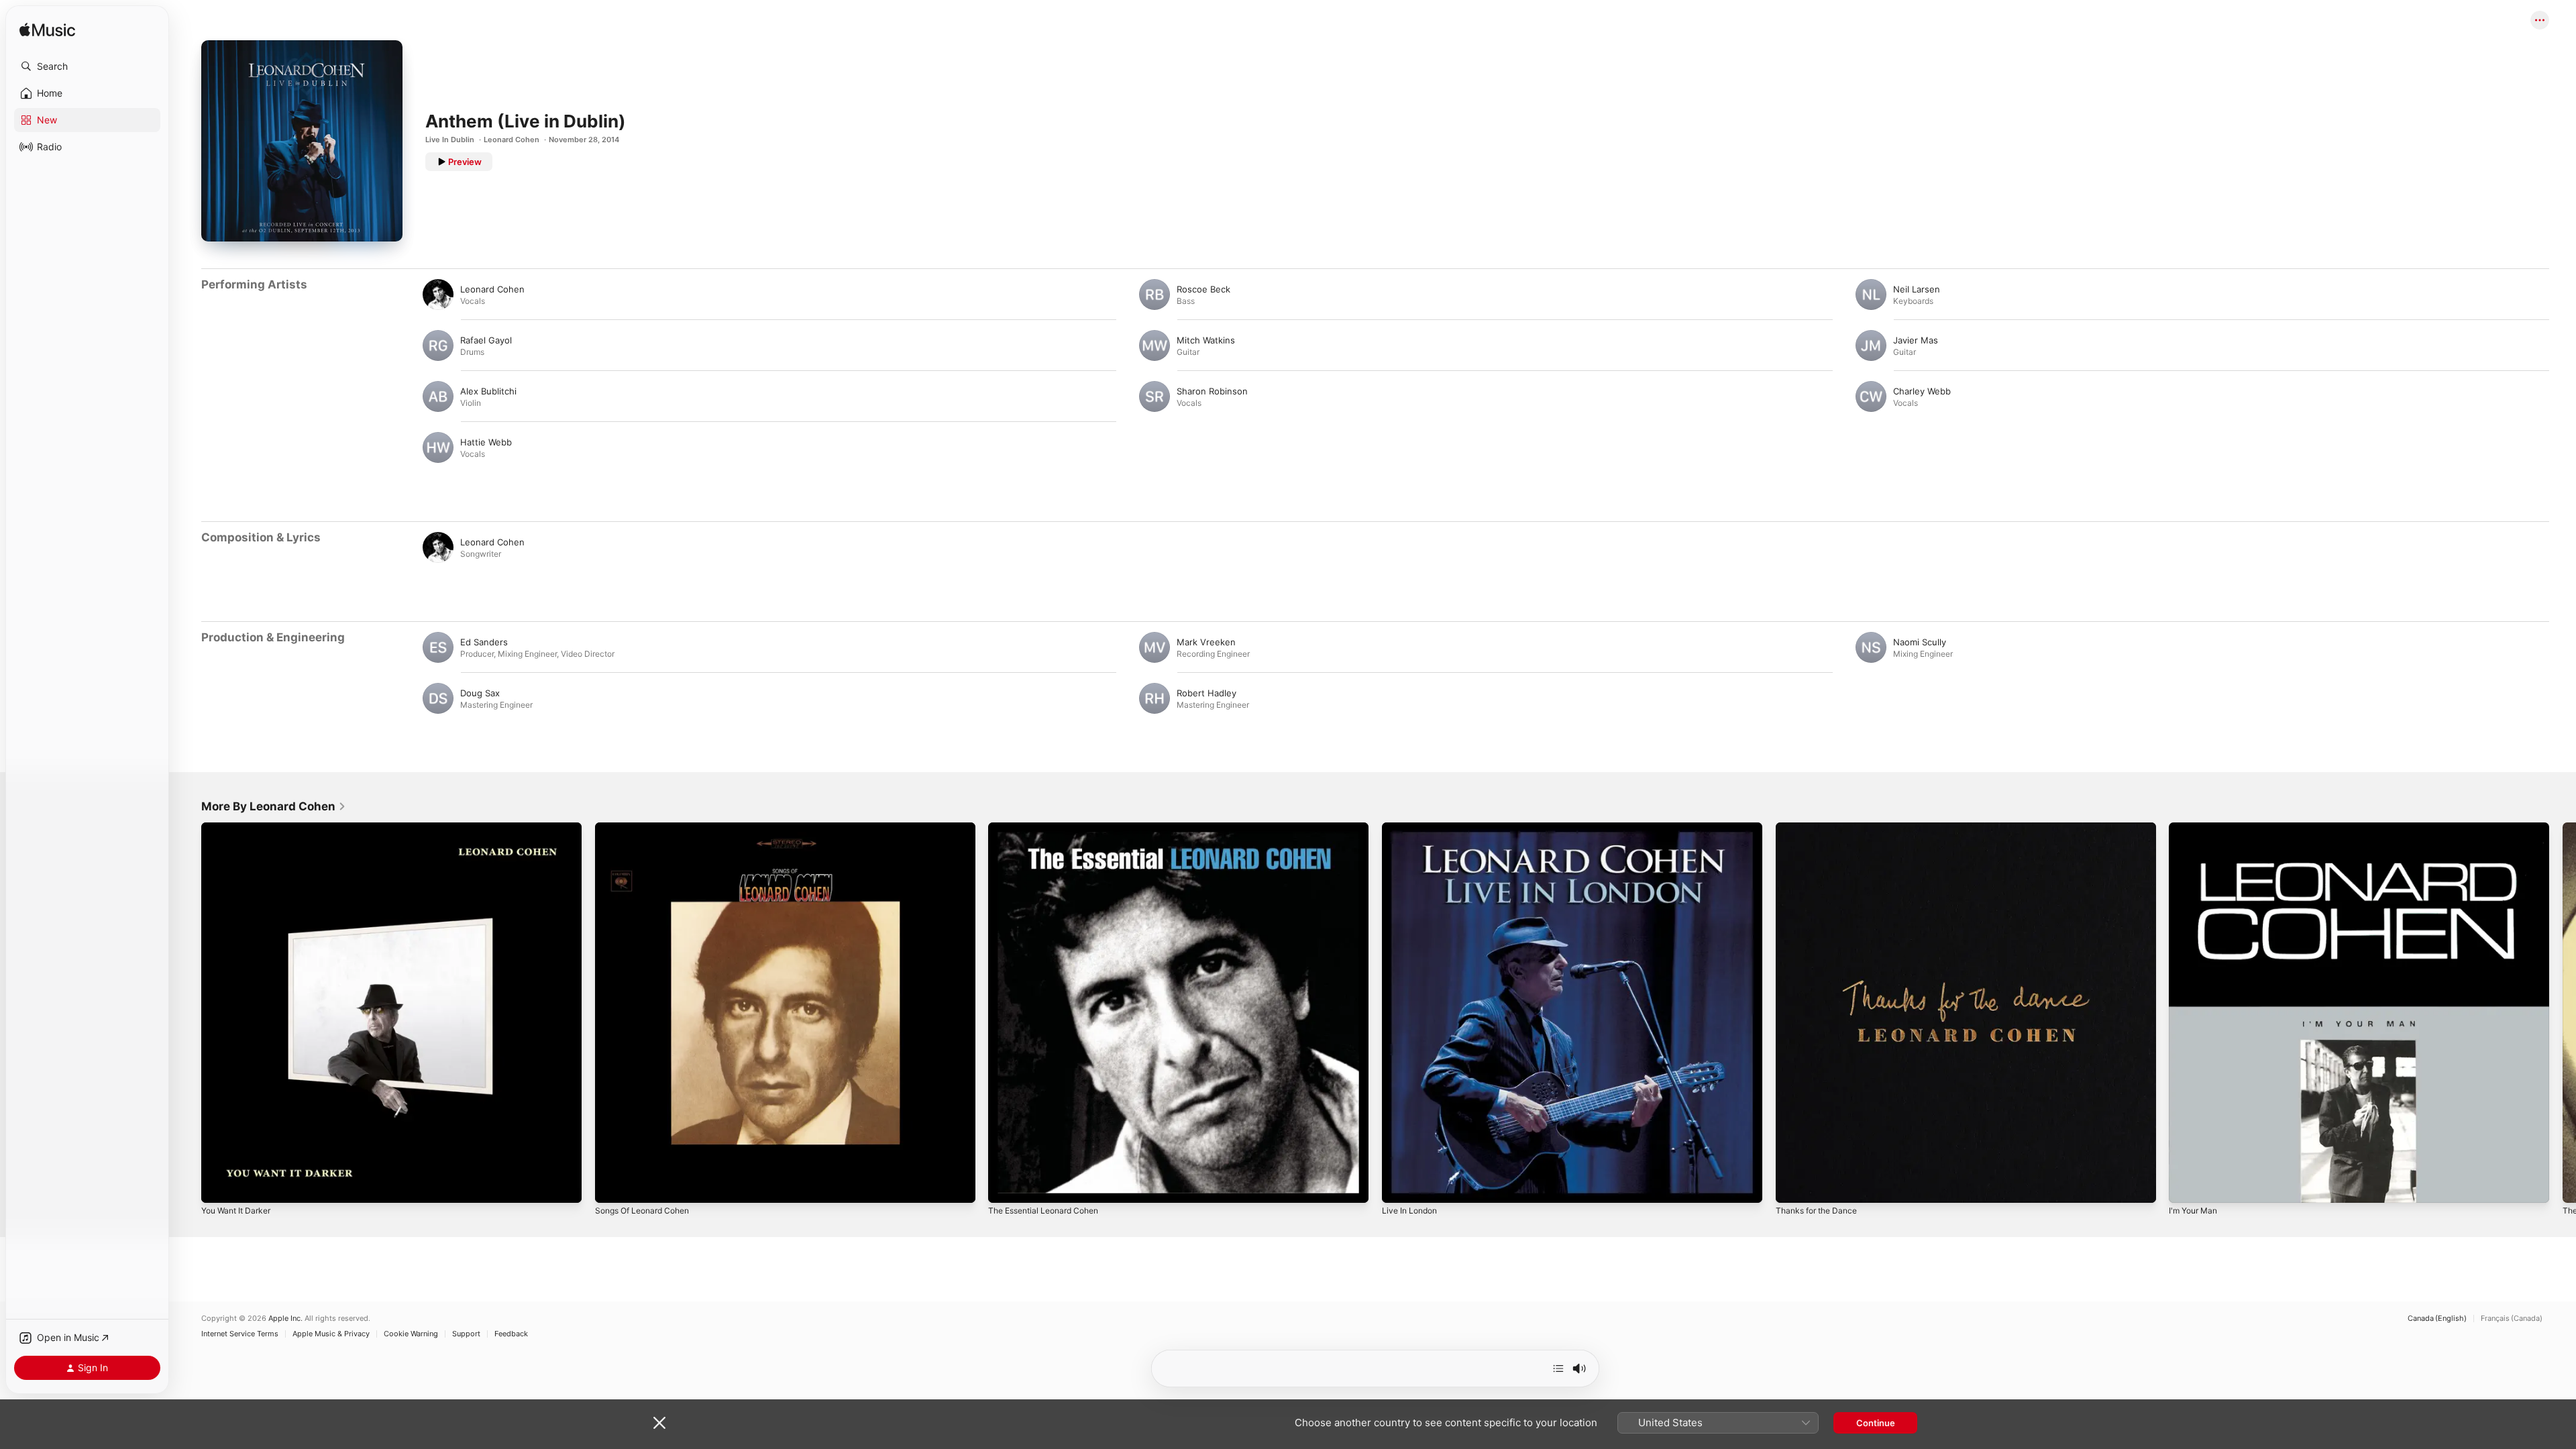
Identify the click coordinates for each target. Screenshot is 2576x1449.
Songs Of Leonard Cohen (648, 828)
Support (466, 1334)
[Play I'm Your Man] (2186, 1186)
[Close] (659, 1423)
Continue (1876, 1423)
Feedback (511, 1334)
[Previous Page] (188, 1012)
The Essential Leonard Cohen (1050, 828)
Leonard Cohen (512, 140)
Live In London (1412, 828)
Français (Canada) (2512, 1319)
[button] (87, 66)
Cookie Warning (411, 1334)
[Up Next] (1558, 1368)
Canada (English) (2437, 1319)
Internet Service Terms (240, 1334)
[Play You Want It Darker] (218, 1186)
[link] (274, 806)
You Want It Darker (240, 828)
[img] (47, 31)
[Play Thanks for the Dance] (1792, 1186)
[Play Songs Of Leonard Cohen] (612, 1186)
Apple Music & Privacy (331, 1334)
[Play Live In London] (1399, 1186)
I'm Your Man (2196, 828)
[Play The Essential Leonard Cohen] (1005, 1186)
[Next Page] (2563, 1012)
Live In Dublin (450, 140)
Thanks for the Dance (1821, 828)
